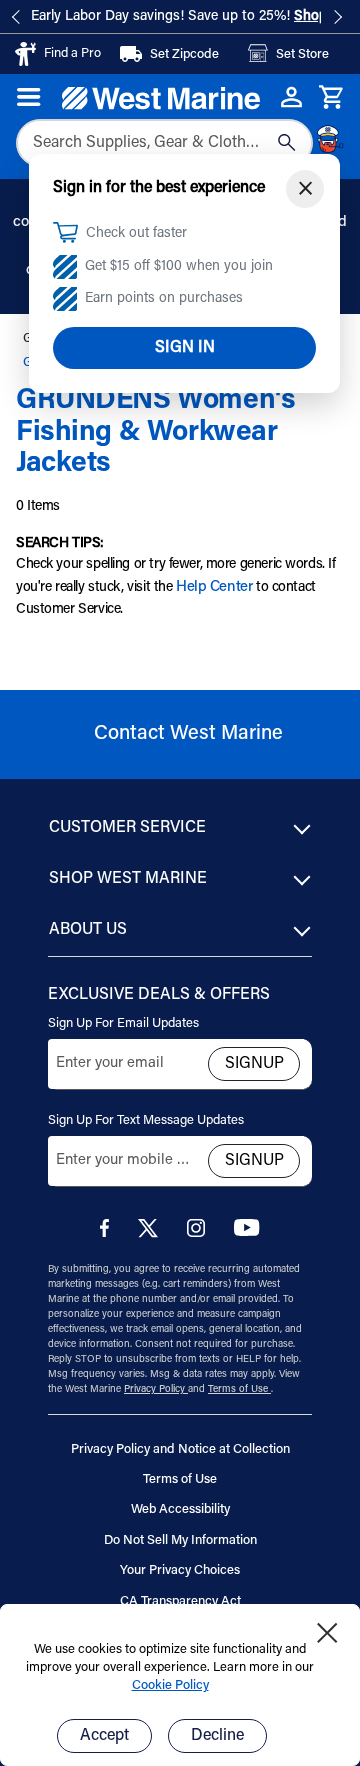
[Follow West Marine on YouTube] (247, 1232)
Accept (104, 1736)
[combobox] (164, 143)
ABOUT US (88, 930)
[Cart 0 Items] (331, 98)
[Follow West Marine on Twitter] (152, 1234)
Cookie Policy (170, 1685)
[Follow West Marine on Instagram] (200, 1233)
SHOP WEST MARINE (128, 879)
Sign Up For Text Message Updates (146, 1120)
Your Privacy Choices (180, 1570)
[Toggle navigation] (29, 97)
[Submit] (287, 143)
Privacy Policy (156, 1390)
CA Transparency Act (180, 1601)
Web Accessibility (180, 1509)
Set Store (302, 54)
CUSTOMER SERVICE (127, 828)
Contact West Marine (188, 734)
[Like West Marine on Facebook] (108, 1233)
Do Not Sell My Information (180, 1540)
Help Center (214, 587)
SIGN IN (185, 348)
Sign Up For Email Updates (123, 1023)
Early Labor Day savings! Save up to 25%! (195, 17)
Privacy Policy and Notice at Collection (180, 1449)
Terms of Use (239, 1390)
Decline (217, 1736)
